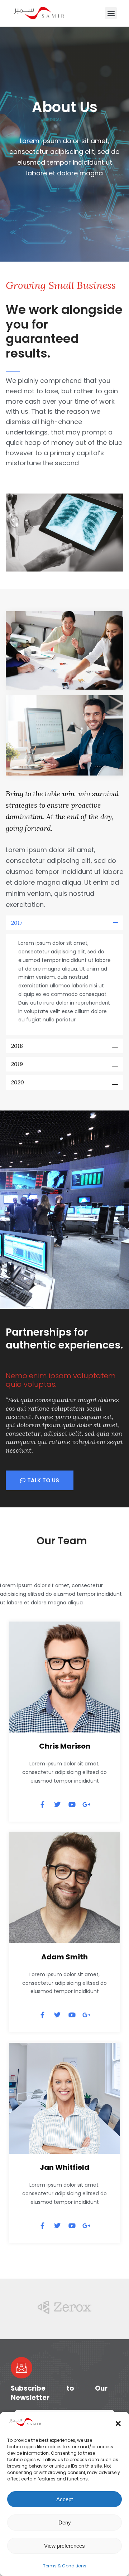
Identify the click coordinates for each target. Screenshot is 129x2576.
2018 (17, 1046)
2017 (17, 923)
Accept (64, 2499)
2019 (17, 1064)
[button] (118, 2424)
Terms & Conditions (65, 2566)
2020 (18, 1082)
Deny (65, 2522)
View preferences (64, 2546)
